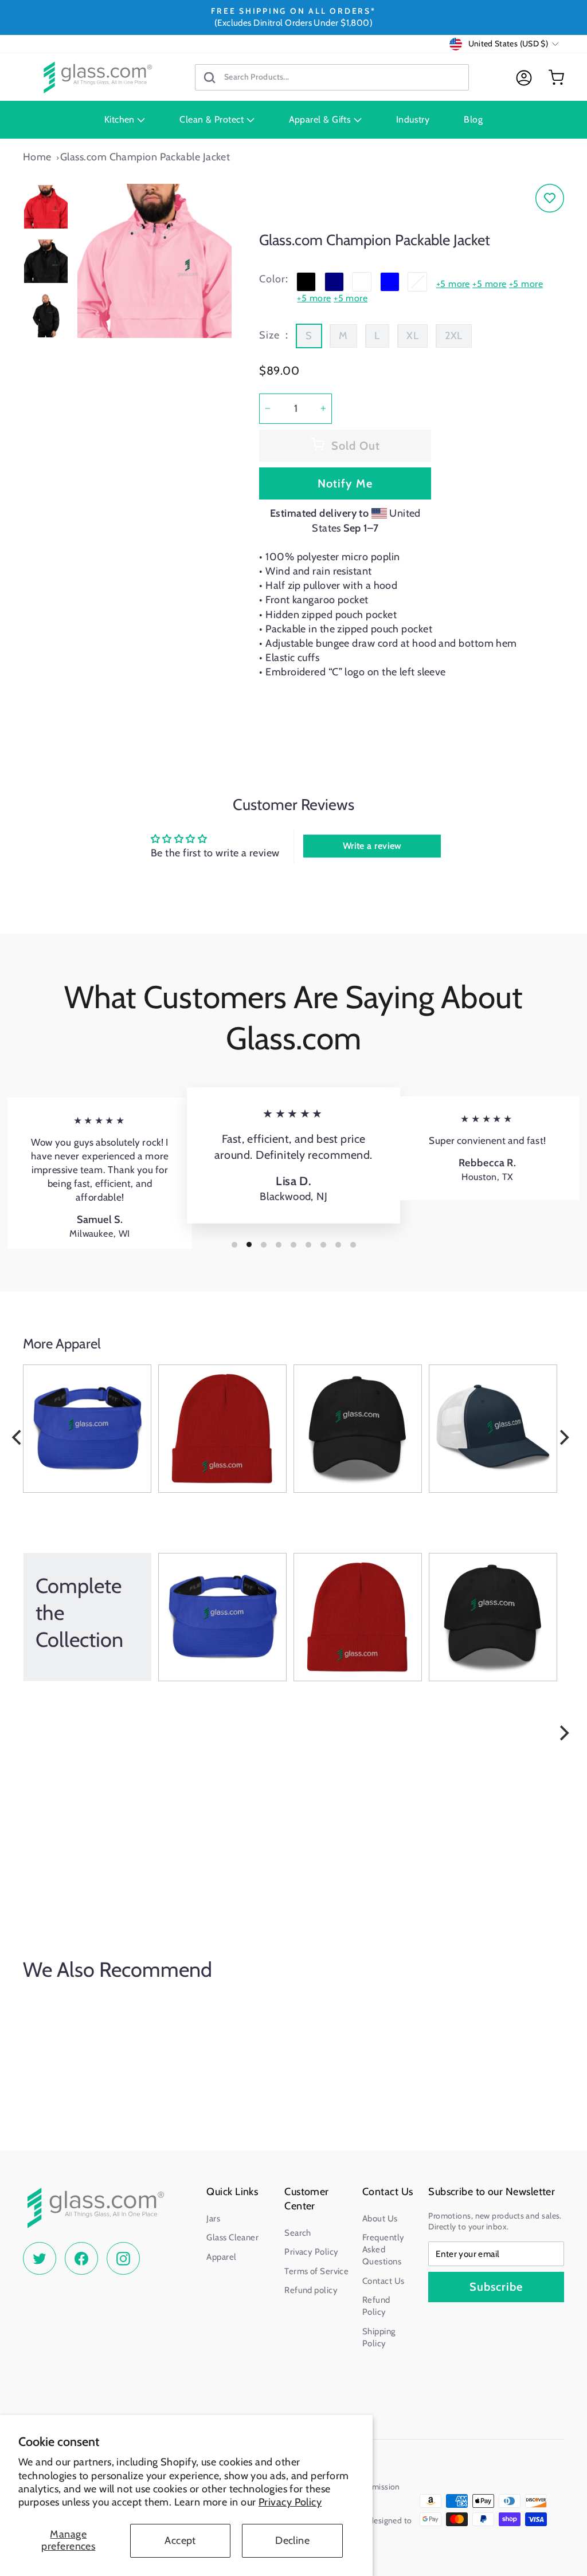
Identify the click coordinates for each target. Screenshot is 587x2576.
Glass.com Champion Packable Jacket (145, 157)
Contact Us (383, 2281)
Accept (180, 2540)
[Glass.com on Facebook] (81, 2259)
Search (298, 2233)
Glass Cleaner (232, 2237)
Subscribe (496, 2287)
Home (37, 157)
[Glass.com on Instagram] (123, 2259)
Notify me (345, 483)
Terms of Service (316, 2271)
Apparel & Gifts (321, 119)
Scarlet (362, 282)
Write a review (372, 846)
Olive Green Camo (417, 282)
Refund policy (311, 2290)
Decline (292, 2540)
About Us (380, 2219)
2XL (453, 336)
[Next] (563, 1437)
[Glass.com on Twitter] (40, 2259)
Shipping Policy (379, 2337)
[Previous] (18, 1437)
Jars (213, 2219)
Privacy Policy (290, 2502)
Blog (473, 119)
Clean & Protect (213, 119)
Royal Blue (390, 282)
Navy (334, 282)
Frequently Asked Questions (383, 2249)
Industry (413, 119)
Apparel (221, 2257)
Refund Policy (376, 2306)
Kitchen (121, 119)
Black (306, 282)
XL (412, 336)
